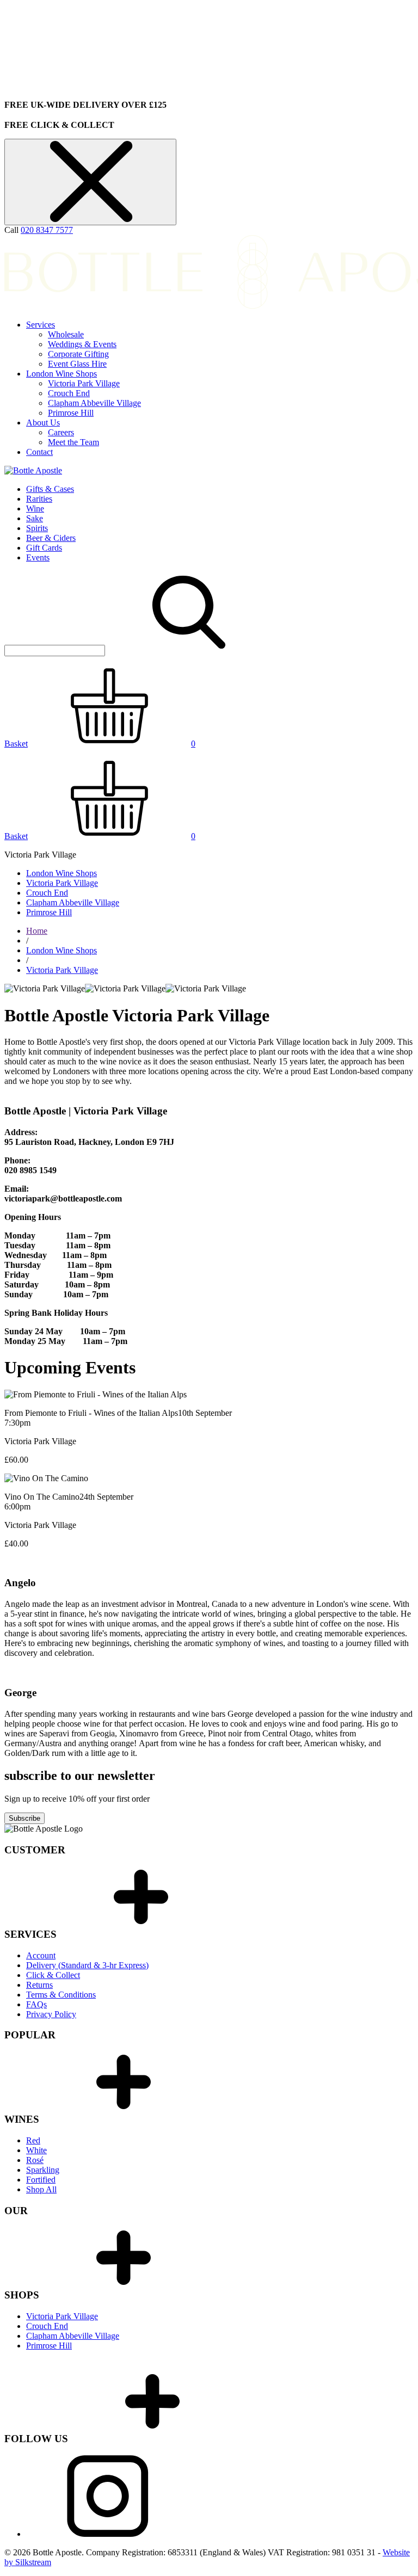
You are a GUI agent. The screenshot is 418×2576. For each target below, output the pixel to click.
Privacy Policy (51, 2014)
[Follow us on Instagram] (108, 2534)
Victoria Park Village (84, 383)
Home (37, 931)
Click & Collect (53, 1975)
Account (41, 1955)
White (36, 2150)
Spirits (37, 528)
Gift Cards (44, 548)
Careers (61, 432)
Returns (39, 1985)
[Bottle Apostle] (33, 470)
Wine (35, 509)
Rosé (35, 2160)
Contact (39, 452)
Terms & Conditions (61, 1995)
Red (33, 2140)
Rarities (39, 499)
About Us (43, 423)
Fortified (41, 2180)
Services (41, 325)
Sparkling (43, 2170)
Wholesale (66, 334)
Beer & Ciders (51, 538)
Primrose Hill (71, 413)
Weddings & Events (82, 344)
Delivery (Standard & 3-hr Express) (87, 1965)
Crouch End (69, 393)
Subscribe (24, 1818)
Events (38, 557)
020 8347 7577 (47, 230)
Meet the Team (73, 442)
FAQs (36, 2004)
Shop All (41, 2189)
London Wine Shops (62, 374)
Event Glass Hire (77, 364)
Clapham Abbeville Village (94, 403)
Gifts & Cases (50, 489)
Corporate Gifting (78, 354)
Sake (35, 518)
